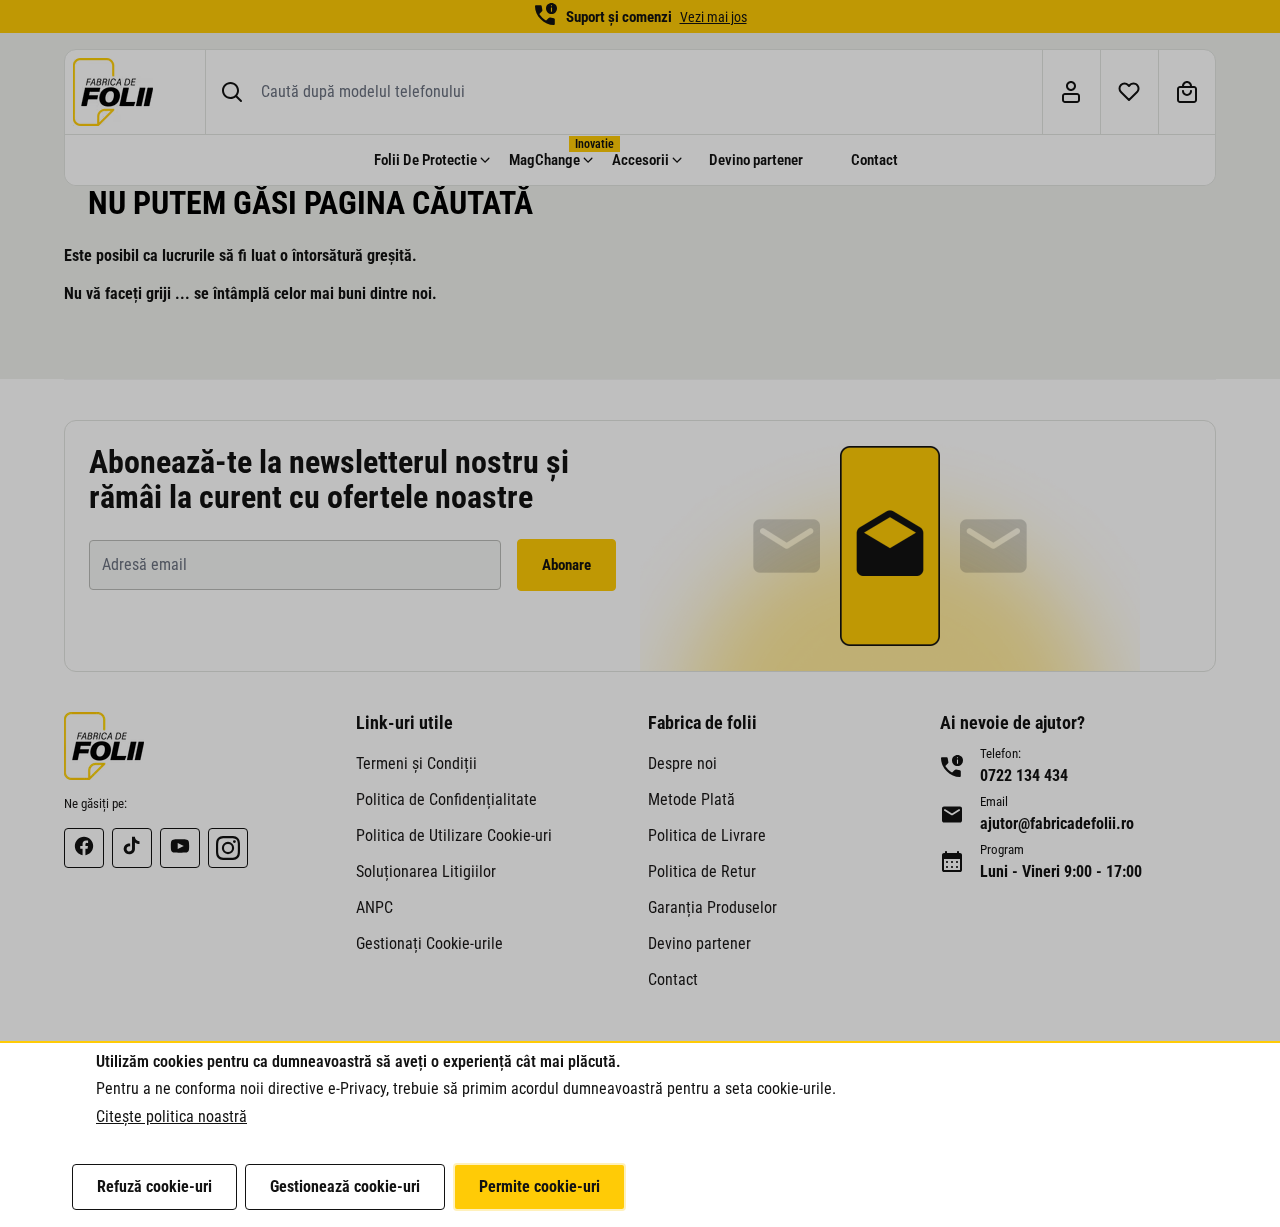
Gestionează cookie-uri (345, 1186)
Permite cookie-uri (539, 1186)
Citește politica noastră (171, 1116)
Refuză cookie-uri (154, 1186)
